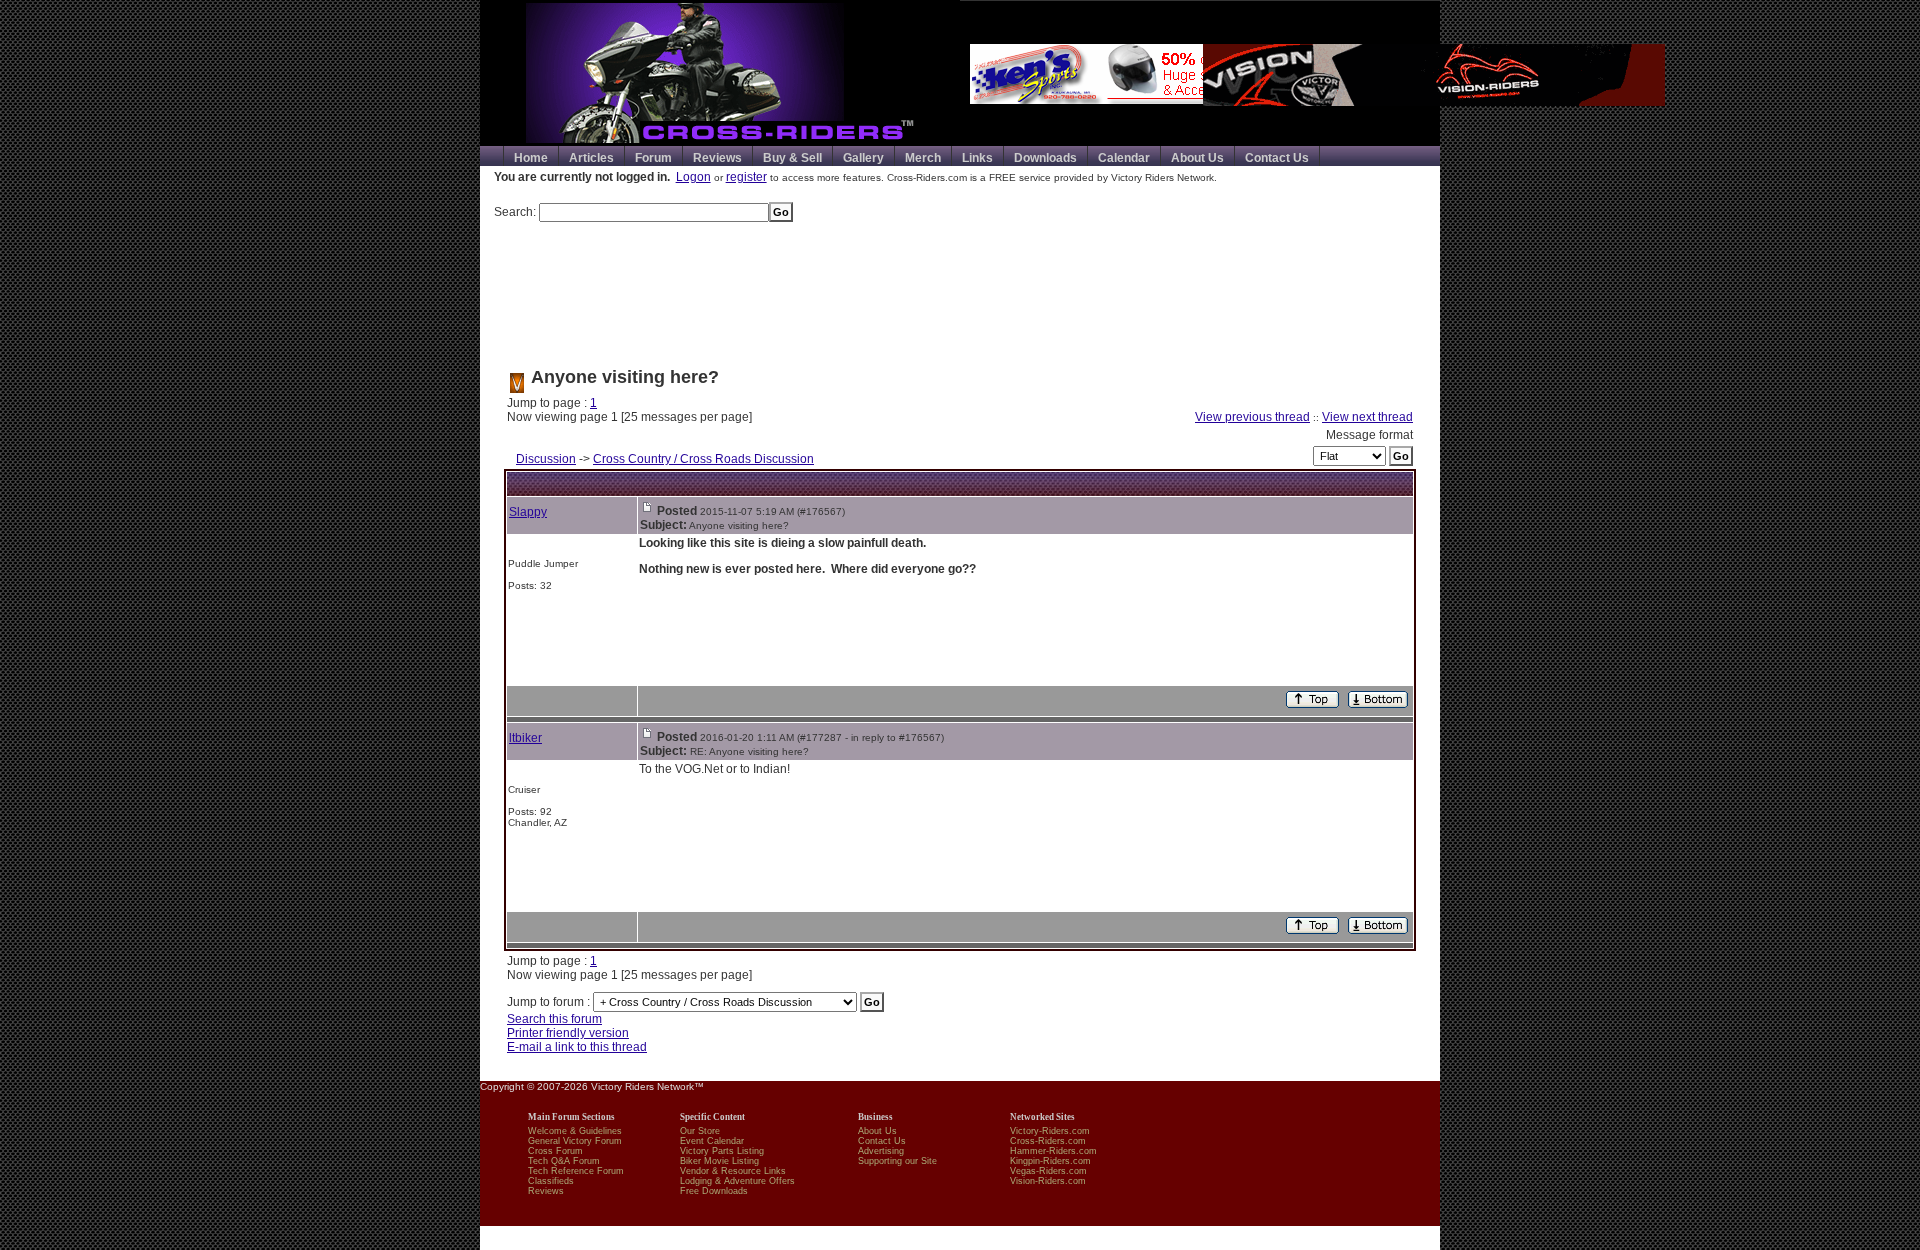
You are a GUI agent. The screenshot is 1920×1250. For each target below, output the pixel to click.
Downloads (1045, 158)
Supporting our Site (897, 1161)
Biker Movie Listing (719, 1161)
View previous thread (1252, 417)
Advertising (881, 1151)
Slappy (528, 512)
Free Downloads (714, 1191)
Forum (653, 158)
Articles (591, 158)
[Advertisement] (960, 287)
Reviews (717, 158)
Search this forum (554, 1019)
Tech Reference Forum (576, 1171)
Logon (693, 177)
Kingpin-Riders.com (1050, 1161)
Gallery (863, 158)
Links (977, 158)
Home (531, 158)
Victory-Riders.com (1050, 1131)
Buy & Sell (792, 158)
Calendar (1124, 158)
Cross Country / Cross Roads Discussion (703, 459)
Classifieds (551, 1181)
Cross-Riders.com (1048, 1141)
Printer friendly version (568, 1033)
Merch (923, 158)
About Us (1197, 158)
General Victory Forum (575, 1141)
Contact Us (1277, 158)
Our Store (700, 1131)
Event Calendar (712, 1141)
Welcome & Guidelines (575, 1131)
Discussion (546, 459)
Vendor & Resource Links (733, 1171)
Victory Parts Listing (722, 1151)
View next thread (1367, 417)
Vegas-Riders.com (1048, 1171)
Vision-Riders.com (1048, 1181)
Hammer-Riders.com (1053, 1151)
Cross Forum (555, 1151)
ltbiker (525, 738)
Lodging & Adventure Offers (737, 1181)
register (746, 177)
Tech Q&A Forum (564, 1161)
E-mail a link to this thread (577, 1047)
